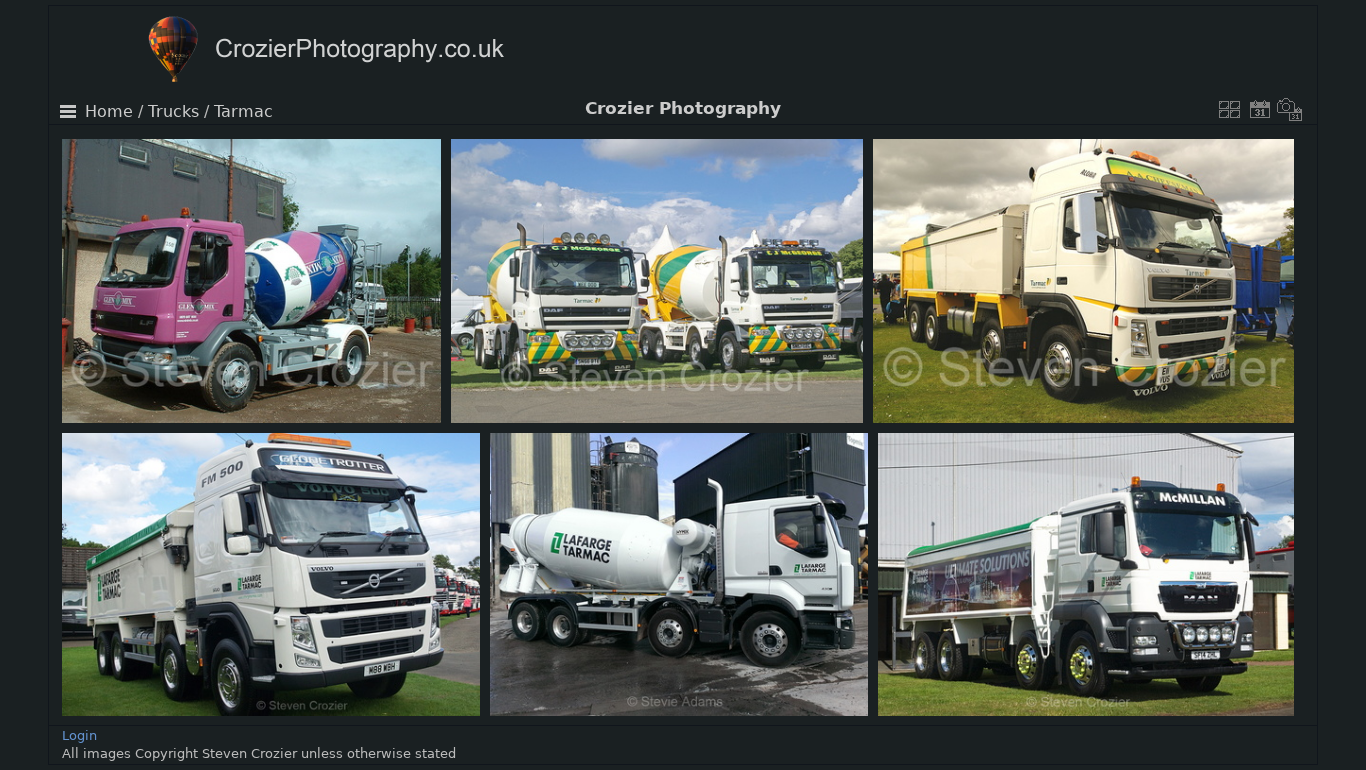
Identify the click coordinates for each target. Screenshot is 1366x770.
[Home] (365, 51)
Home (109, 112)
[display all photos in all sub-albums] (1230, 109)
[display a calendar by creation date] (1290, 109)
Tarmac (243, 112)
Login (79, 735)
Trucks (173, 112)
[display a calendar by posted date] (1260, 109)
